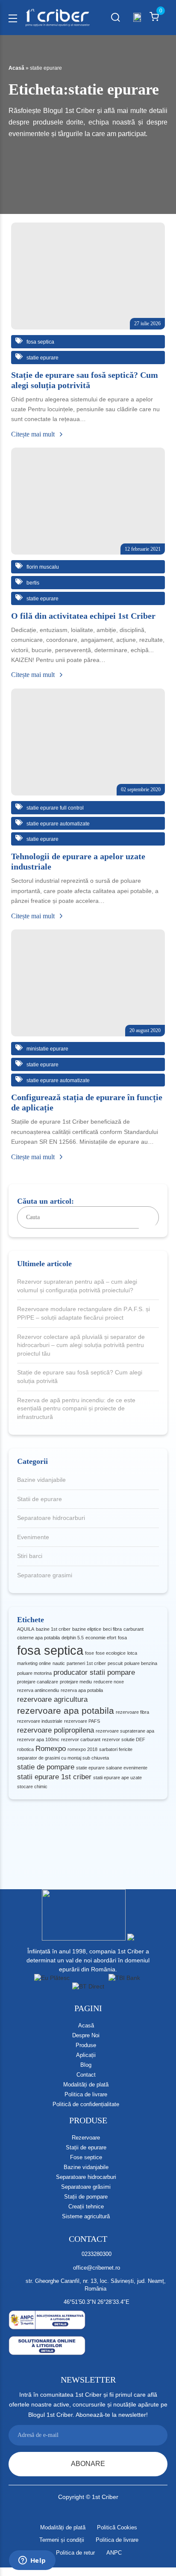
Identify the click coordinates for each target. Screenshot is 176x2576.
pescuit (115, 1663)
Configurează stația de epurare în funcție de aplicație (87, 1102)
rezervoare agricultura (52, 1699)
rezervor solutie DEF (124, 1739)
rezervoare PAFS (82, 1721)
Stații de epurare (86, 2147)
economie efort (101, 1638)
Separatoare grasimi (45, 1575)
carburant (133, 1629)
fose (89, 1653)
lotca (132, 1653)
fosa (122, 1638)
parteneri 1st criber (86, 1663)
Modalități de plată (86, 2085)
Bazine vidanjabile (41, 1480)
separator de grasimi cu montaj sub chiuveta (63, 1758)
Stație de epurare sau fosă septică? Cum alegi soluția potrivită (80, 1377)
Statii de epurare (40, 1499)
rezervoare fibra (132, 1712)
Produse (86, 2045)
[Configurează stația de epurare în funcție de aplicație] (88, 983)
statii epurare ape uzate (117, 1778)
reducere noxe (109, 1682)
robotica (25, 1749)
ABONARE (88, 2464)
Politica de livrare (86, 2094)
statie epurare (42, 358)
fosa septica (50, 1650)
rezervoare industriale (40, 1721)
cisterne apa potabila (38, 1638)
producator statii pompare (94, 1672)
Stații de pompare (86, 2197)
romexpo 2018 (82, 1749)
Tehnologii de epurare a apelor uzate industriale (78, 861)
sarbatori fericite (116, 1749)
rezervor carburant (81, 1739)
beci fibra (112, 1629)
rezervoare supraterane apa (125, 1731)
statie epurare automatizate (57, 824)
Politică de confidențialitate (86, 2104)
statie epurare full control (54, 808)
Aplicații (86, 2055)
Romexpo (51, 1749)
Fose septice (86, 2157)
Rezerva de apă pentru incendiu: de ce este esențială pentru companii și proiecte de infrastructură (76, 1408)
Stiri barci (30, 1556)
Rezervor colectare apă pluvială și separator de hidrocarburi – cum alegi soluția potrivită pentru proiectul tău (81, 1345)
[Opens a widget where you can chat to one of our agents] (32, 2561)
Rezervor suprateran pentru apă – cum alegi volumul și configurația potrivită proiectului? (77, 1286)
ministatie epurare (47, 1049)
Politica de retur (75, 2553)
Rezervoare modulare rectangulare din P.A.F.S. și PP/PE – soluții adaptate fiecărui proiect (84, 1313)
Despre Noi (86, 2035)
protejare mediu (76, 1682)
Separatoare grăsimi (86, 2187)
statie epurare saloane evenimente (112, 1768)
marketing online (34, 1663)
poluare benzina (141, 1663)
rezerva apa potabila (82, 1690)
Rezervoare (86, 2138)
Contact (86, 2075)
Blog (86, 2065)
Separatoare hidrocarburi (51, 1518)
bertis (32, 583)
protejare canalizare (38, 1682)
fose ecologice (111, 1653)
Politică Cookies (117, 2527)
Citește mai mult (34, 434)
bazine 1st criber (53, 1629)
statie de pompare (46, 1767)
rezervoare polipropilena (56, 1730)
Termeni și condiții (62, 2540)
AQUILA (26, 1629)
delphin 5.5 (73, 1638)
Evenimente (33, 1537)
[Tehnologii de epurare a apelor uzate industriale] (88, 742)
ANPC (114, 2553)
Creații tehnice (86, 2207)
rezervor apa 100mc (38, 1739)
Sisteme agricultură (86, 2216)
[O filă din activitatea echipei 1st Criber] (88, 501)
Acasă (16, 68)
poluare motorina (34, 1673)
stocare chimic (32, 1787)
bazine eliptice (87, 1629)
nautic (59, 1663)
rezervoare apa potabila (66, 1711)
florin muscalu (42, 567)
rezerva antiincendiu (38, 1690)
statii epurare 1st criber (54, 1777)
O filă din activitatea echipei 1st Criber (83, 616)
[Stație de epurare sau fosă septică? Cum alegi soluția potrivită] (88, 276)
